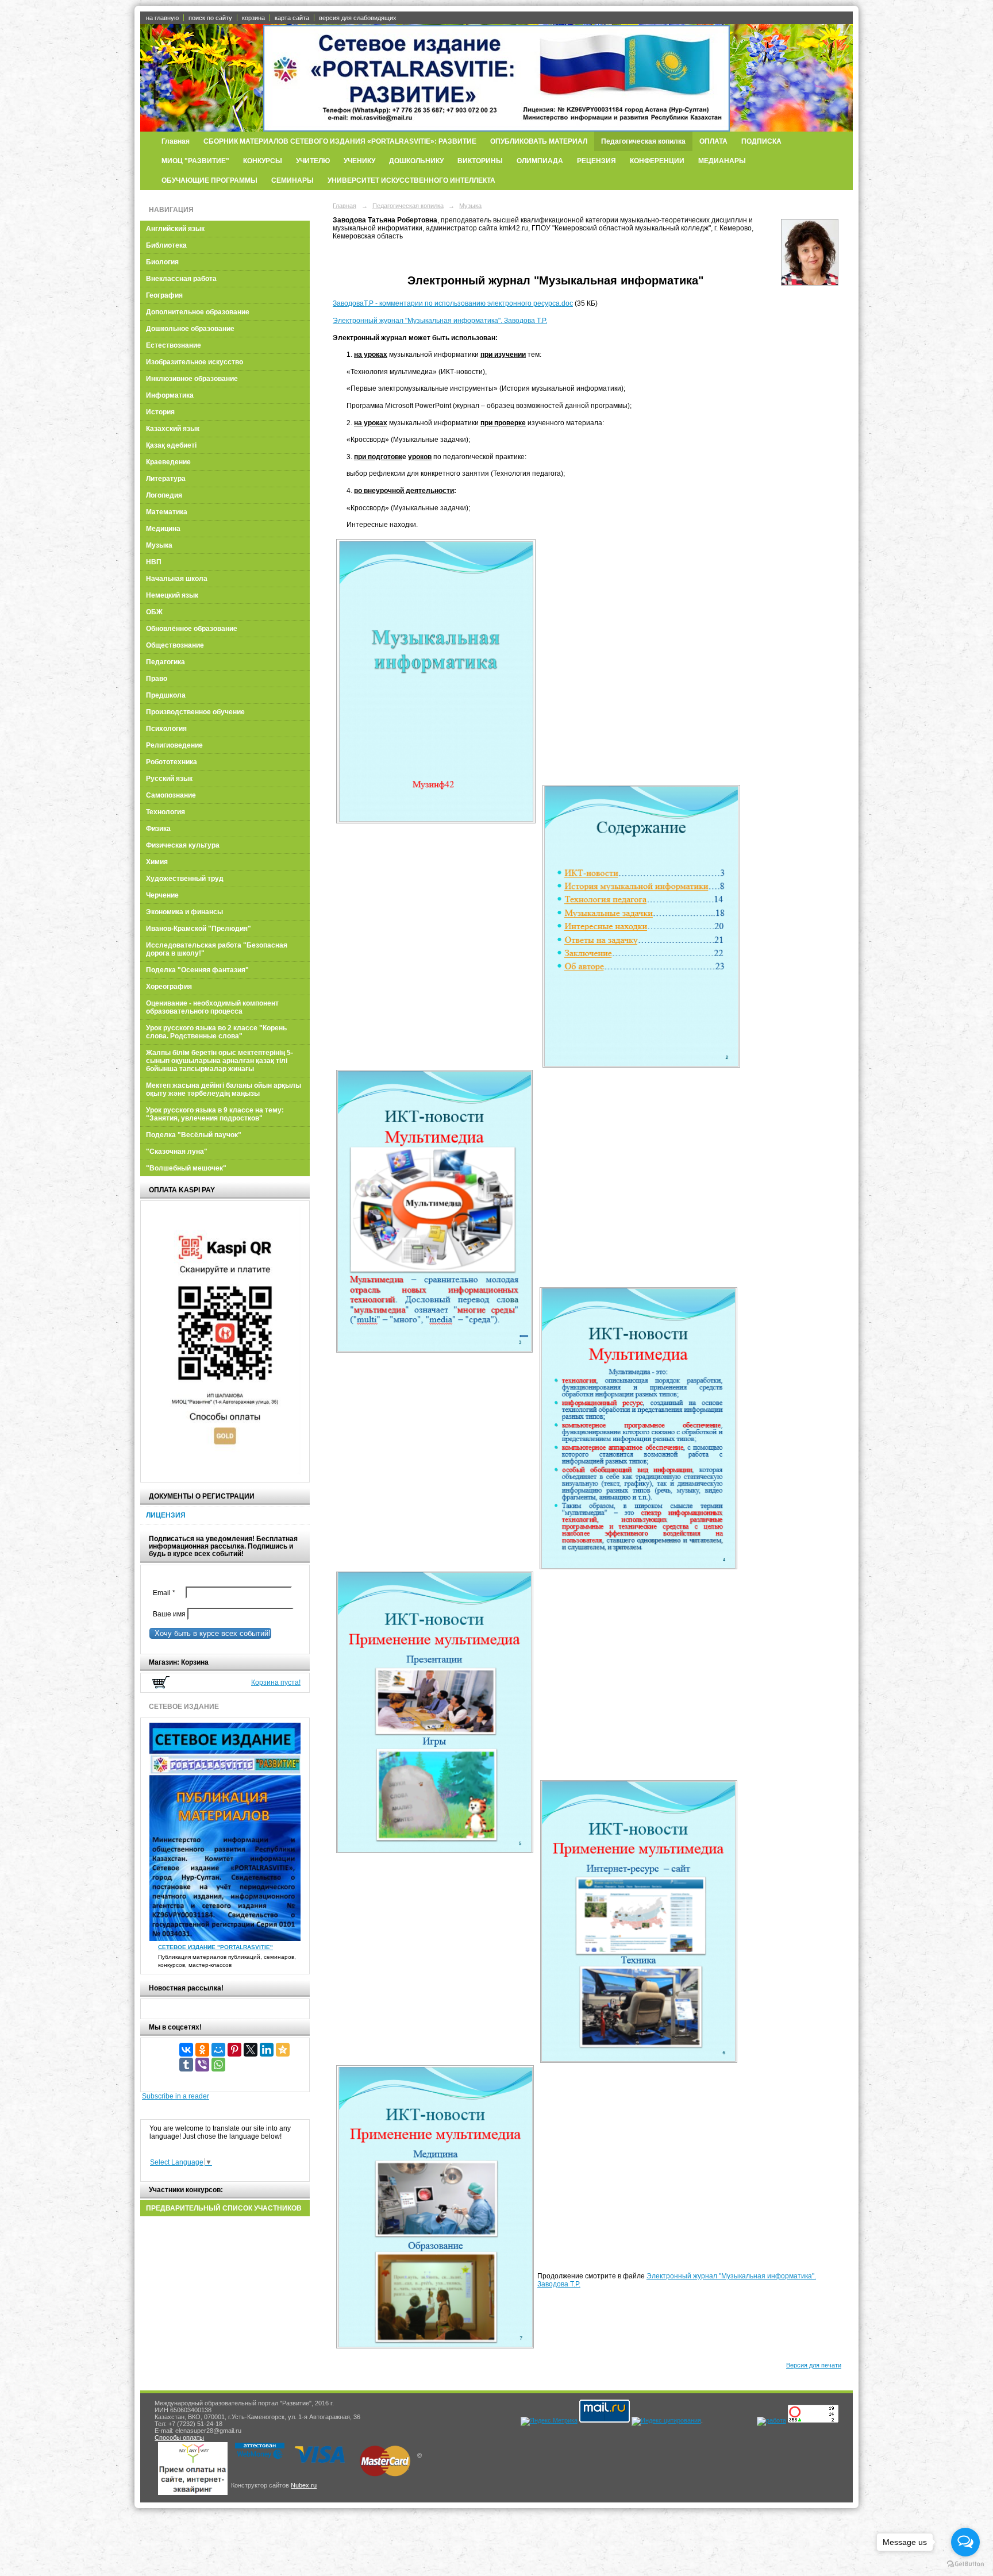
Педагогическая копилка (643, 141)
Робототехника (172, 762)
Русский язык (169, 779)
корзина (253, 18)
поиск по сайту (210, 18)
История (160, 412)
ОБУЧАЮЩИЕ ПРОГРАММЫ (209, 180)
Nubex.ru (304, 2485)
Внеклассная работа (181, 279)
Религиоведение (174, 745)
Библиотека (166, 245)
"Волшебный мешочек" (186, 1168)
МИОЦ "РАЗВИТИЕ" (195, 161)
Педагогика (165, 662)
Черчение (162, 895)
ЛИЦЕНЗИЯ (166, 1515)
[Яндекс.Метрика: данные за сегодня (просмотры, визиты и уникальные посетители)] (549, 2421)
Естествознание (174, 345)
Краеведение (168, 462)
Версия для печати (814, 2365)
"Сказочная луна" (177, 1152)
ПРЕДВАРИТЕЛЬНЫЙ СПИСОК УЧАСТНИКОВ (224, 2208)
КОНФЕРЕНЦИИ (657, 161)
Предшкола (166, 695)
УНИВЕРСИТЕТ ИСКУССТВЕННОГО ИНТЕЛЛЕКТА (411, 180)
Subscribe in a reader (176, 2096)
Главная (176, 141)
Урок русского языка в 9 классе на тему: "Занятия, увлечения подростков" (215, 1114)
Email (167, 1593)
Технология (165, 812)
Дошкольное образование (190, 329)
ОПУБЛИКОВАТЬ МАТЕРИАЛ (539, 141)
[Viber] (202, 2065)
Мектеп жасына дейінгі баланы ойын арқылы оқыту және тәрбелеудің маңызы (224, 1089)
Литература (166, 479)
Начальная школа (177, 579)
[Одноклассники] (202, 2050)
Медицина (163, 529)
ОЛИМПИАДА (540, 161)
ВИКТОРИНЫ (480, 161)
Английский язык (175, 229)
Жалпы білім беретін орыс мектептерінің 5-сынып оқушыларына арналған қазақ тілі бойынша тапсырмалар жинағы (220, 1061)
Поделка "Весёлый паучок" (194, 1135)
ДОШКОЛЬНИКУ (416, 161)
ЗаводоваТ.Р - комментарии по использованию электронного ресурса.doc (453, 303)
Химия (157, 862)
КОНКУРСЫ (263, 161)
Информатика (170, 395)
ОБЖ (154, 612)
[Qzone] (283, 2050)
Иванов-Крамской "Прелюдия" (199, 929)
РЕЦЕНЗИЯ (596, 161)
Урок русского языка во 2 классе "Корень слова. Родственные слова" (216, 1032)
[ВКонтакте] (186, 2050)
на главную (162, 18)
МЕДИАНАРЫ (722, 161)
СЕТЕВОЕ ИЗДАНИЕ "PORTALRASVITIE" (215, 1947)
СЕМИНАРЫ (292, 180)
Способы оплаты (179, 2438)
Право (157, 679)
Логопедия (164, 495)
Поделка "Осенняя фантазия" (197, 970)
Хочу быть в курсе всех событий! (210, 1633)
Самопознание (171, 795)
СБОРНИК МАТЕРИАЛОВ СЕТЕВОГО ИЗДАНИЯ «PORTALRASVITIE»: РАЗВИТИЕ (340, 141)
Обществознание (175, 645)
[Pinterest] (234, 2050)
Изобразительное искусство (195, 362)
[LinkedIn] (267, 2050)
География (164, 295)
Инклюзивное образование (192, 379)
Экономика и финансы (184, 912)
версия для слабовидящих (358, 18)
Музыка (159, 545)
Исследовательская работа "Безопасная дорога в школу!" (217, 949)
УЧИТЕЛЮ (313, 161)
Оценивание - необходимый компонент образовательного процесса (212, 1007)
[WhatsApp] (218, 2065)
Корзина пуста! (276, 1682)
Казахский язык (173, 429)
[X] (251, 2050)
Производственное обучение (195, 712)
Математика (167, 512)
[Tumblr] (186, 2065)
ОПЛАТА (713, 141)
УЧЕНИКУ (359, 161)
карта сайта (292, 18)
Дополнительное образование (198, 312)
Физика (158, 829)
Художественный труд (185, 879)
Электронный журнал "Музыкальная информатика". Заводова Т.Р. (440, 321)
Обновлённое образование (192, 629)
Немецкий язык (172, 595)
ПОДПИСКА (761, 141)
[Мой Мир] (218, 2050)
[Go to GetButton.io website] (965, 2564)
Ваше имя (168, 1614)
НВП (154, 562)
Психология (166, 729)
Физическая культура (183, 845)
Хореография (169, 987)
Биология (162, 262)
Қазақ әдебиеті (171, 445)
